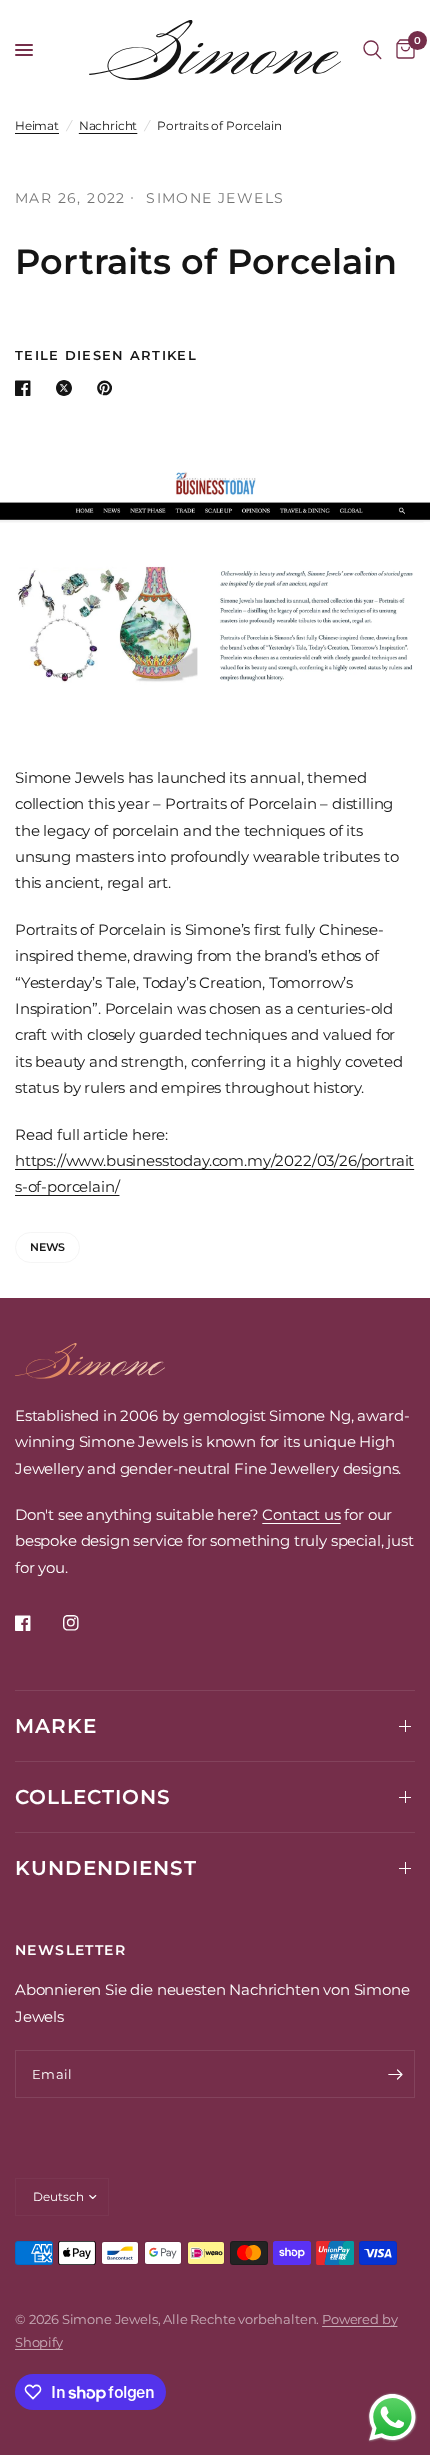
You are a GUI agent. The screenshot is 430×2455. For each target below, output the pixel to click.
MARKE (56, 1726)
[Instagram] (85, 1623)
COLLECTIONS (93, 1797)
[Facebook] (37, 1623)
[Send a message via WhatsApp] (392, 2417)
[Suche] (372, 50)
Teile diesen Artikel (106, 355)
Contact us (301, 1514)
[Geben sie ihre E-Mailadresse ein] (395, 2074)
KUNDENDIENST (106, 1868)
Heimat (37, 125)
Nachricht (108, 125)
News (47, 1247)
